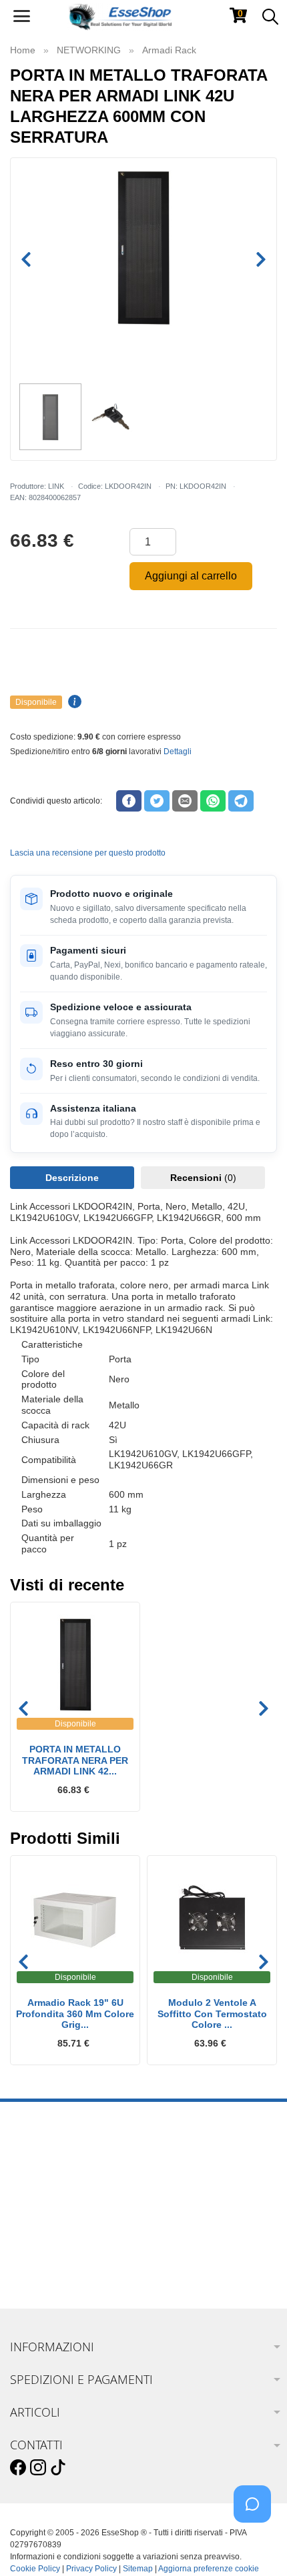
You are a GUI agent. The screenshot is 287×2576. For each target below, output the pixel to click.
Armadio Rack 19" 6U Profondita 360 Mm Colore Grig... (75, 2014)
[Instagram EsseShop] (38, 2468)
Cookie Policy (35, 2569)
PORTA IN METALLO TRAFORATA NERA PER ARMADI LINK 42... (75, 1760)
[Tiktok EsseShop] (58, 2468)
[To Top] (256, 2545)
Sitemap (138, 2569)
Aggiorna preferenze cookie (209, 2569)
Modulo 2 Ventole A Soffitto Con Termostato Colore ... (212, 2014)
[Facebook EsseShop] (18, 2468)
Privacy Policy (91, 2569)
